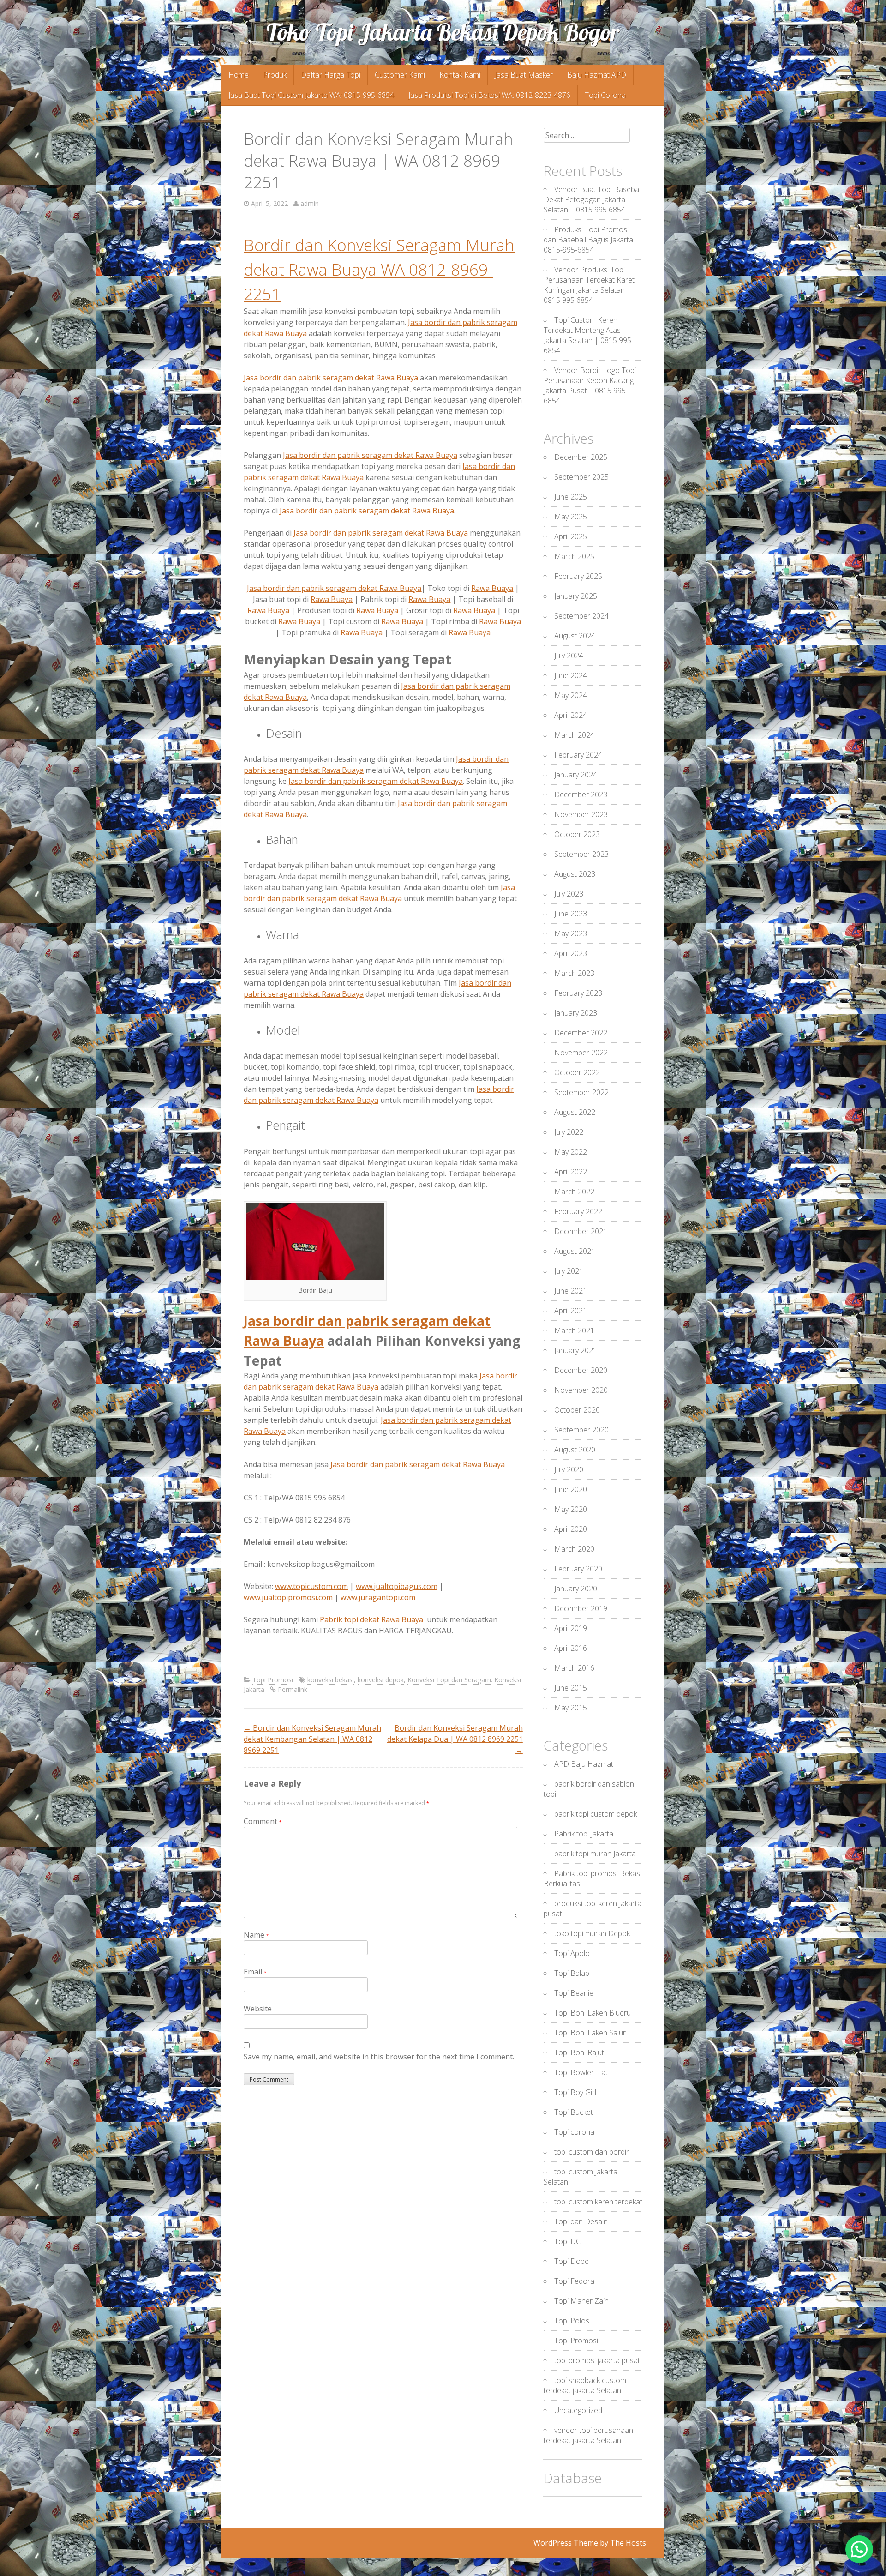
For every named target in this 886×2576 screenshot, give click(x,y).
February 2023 (578, 993)
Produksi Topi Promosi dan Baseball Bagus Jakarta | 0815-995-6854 (591, 240)
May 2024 (571, 695)
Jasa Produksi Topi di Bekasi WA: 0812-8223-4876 (489, 95)
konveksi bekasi (331, 1680)
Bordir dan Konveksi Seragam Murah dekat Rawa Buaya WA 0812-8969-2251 (379, 269)
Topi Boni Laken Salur (590, 2033)
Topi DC (567, 2241)
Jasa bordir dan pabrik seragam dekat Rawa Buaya (331, 378)
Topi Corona (605, 95)
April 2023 (571, 953)
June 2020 (571, 1489)
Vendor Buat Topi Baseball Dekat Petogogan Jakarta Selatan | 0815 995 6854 (593, 199)
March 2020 (574, 1549)
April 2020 (571, 1529)
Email (255, 1972)
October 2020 (577, 1410)
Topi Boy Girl (575, 2092)
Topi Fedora (574, 2281)
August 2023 (575, 874)
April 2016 (571, 1648)
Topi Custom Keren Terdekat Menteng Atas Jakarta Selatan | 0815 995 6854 (587, 335)
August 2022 (575, 1112)
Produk (275, 75)
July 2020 (569, 1469)
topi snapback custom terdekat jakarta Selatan (585, 2385)
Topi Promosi (273, 1680)
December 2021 (581, 1231)
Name (256, 1935)
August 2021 (575, 1251)
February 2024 (578, 755)
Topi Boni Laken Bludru (593, 2013)
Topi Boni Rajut (579, 2052)
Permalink (293, 1689)
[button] (859, 2549)
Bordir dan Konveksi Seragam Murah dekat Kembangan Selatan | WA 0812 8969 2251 (312, 1739)
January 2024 (576, 775)
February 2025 (578, 576)
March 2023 (574, 973)
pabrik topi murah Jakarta (595, 1854)
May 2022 (571, 1152)
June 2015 (571, 1688)
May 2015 (571, 1708)
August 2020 (575, 1450)
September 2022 (581, 1092)
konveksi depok (381, 1680)
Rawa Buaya (492, 588)
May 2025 (571, 517)
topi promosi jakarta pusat (597, 2360)
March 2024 (574, 735)
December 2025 (581, 457)
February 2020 (578, 1569)
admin (310, 203)
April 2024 (571, 715)
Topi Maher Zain (581, 2301)
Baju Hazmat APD (597, 75)
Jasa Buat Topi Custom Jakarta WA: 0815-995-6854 (311, 95)
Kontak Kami (460, 75)
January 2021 (576, 1350)
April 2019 (571, 1628)
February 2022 (578, 1211)
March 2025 (574, 556)
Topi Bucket (574, 2112)
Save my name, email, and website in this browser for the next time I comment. (379, 2057)
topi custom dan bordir (592, 2152)
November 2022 (581, 1053)
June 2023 (571, 914)
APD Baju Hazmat (584, 1764)
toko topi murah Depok (592, 1933)
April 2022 (571, 1172)
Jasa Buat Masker (524, 75)
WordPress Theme (566, 2543)
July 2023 (569, 894)
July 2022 (569, 1132)
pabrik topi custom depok (596, 1814)
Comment (263, 1821)
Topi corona (574, 2132)
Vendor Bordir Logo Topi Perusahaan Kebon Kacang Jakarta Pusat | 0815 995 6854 (590, 385)
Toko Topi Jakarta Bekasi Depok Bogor (443, 32)
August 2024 (575, 636)
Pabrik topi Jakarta (584, 1834)
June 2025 (571, 497)
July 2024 (569, 656)
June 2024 (571, 675)
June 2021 (571, 1291)
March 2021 (574, 1330)
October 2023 (577, 834)
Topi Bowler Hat (581, 2072)
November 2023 (581, 814)
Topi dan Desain (581, 2221)
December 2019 (581, 1608)
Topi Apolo (572, 1953)
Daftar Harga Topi (331, 75)
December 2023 (581, 794)
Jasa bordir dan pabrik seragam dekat (370, 455)
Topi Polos (572, 2321)
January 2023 (576, 1013)
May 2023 (571, 933)
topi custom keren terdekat (598, 2202)
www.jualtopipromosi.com (288, 1597)
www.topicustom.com (311, 1586)
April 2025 (571, 536)
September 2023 (581, 854)
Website (258, 2009)
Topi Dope (572, 2261)
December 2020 (581, 1370)
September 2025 (581, 477)
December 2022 (581, 1033)
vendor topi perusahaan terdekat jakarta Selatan (588, 2435)
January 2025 (576, 596)
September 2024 (581, 616)
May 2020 (571, 1509)
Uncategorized (578, 2410)
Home (239, 75)
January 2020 (576, 1589)
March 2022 (574, 1192)
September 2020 (581, 1430)
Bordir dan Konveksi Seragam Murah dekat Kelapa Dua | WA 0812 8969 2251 (455, 1739)
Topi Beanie (574, 1993)
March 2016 (574, 1668)
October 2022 (577, 1072)
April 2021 (571, 1311)
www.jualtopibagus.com (397, 1586)
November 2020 (581, 1390)
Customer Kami (400, 75)
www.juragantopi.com (378, 1597)
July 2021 (569, 1271)
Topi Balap (572, 1973)
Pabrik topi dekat (371, 1619)
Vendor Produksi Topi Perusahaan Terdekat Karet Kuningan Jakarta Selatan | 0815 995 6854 (589, 285)
